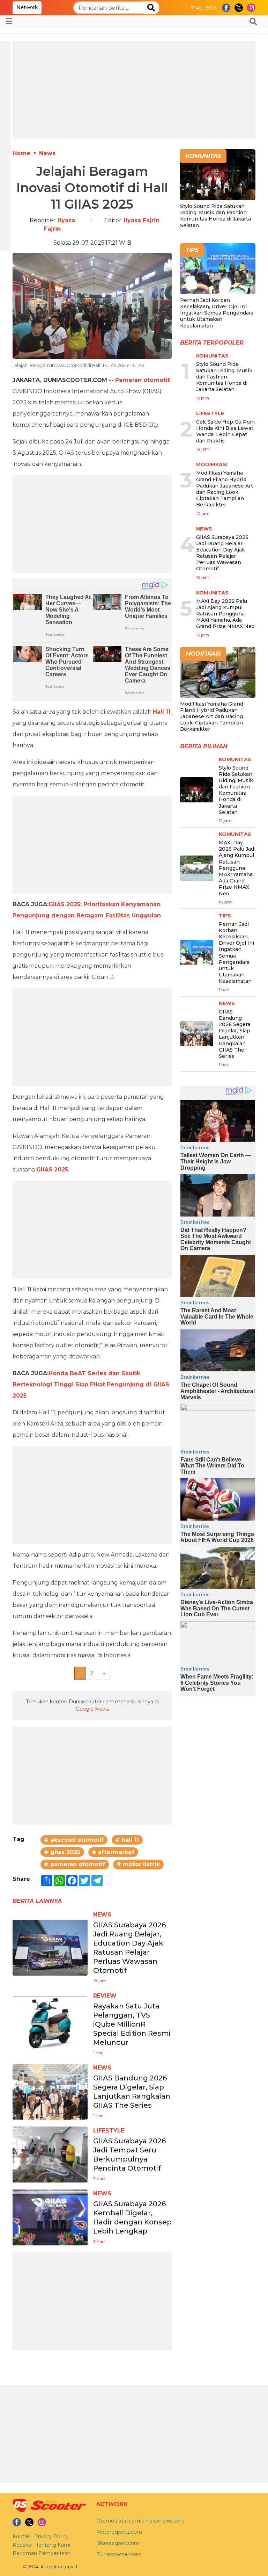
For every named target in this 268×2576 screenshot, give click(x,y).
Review (105, 1996)
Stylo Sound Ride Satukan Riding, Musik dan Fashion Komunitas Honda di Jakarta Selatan (215, 216)
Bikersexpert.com (118, 2543)
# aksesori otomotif (74, 1840)
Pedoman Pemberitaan (42, 2553)
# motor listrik (138, 1864)
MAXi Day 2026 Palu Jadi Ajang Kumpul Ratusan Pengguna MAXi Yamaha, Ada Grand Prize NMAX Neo (225, 614)
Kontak (21, 2537)
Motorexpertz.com (119, 2532)
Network (27, 7)
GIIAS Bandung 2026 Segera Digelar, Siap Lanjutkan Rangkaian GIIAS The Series (234, 1034)
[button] (253, 21)
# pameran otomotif (75, 1864)
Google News (92, 1709)
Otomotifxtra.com (118, 2521)
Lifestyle (109, 2131)
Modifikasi (212, 464)
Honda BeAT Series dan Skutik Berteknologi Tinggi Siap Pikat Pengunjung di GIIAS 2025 (91, 1384)
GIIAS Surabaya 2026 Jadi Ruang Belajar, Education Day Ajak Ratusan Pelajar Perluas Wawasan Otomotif (222, 553)
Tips (225, 916)
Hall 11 (162, 712)
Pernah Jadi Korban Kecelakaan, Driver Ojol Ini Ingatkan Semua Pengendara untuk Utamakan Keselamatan (217, 313)
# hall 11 (127, 1840)
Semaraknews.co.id (161, 2521)
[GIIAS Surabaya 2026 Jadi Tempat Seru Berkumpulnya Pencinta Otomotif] (50, 2154)
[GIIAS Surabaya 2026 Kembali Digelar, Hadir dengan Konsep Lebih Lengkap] (50, 2217)
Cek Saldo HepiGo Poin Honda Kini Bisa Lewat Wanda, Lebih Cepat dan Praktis (225, 431)
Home (21, 153)
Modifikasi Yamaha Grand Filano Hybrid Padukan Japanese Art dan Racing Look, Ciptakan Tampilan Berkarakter (225, 489)
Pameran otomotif (143, 380)
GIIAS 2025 (52, 1170)
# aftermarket (113, 1852)
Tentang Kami (53, 2545)
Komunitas (212, 356)
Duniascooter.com (119, 2554)
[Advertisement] (134, 90)
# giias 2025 (62, 1852)
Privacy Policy (51, 2537)
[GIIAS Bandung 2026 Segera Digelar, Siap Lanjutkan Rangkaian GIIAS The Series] (50, 2091)
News (47, 153)
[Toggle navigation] (9, 21)
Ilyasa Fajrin (142, 220)
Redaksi (22, 2545)
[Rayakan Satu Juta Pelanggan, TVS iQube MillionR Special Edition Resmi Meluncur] (50, 2024)
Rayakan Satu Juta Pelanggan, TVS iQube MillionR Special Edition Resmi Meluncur (132, 2024)
